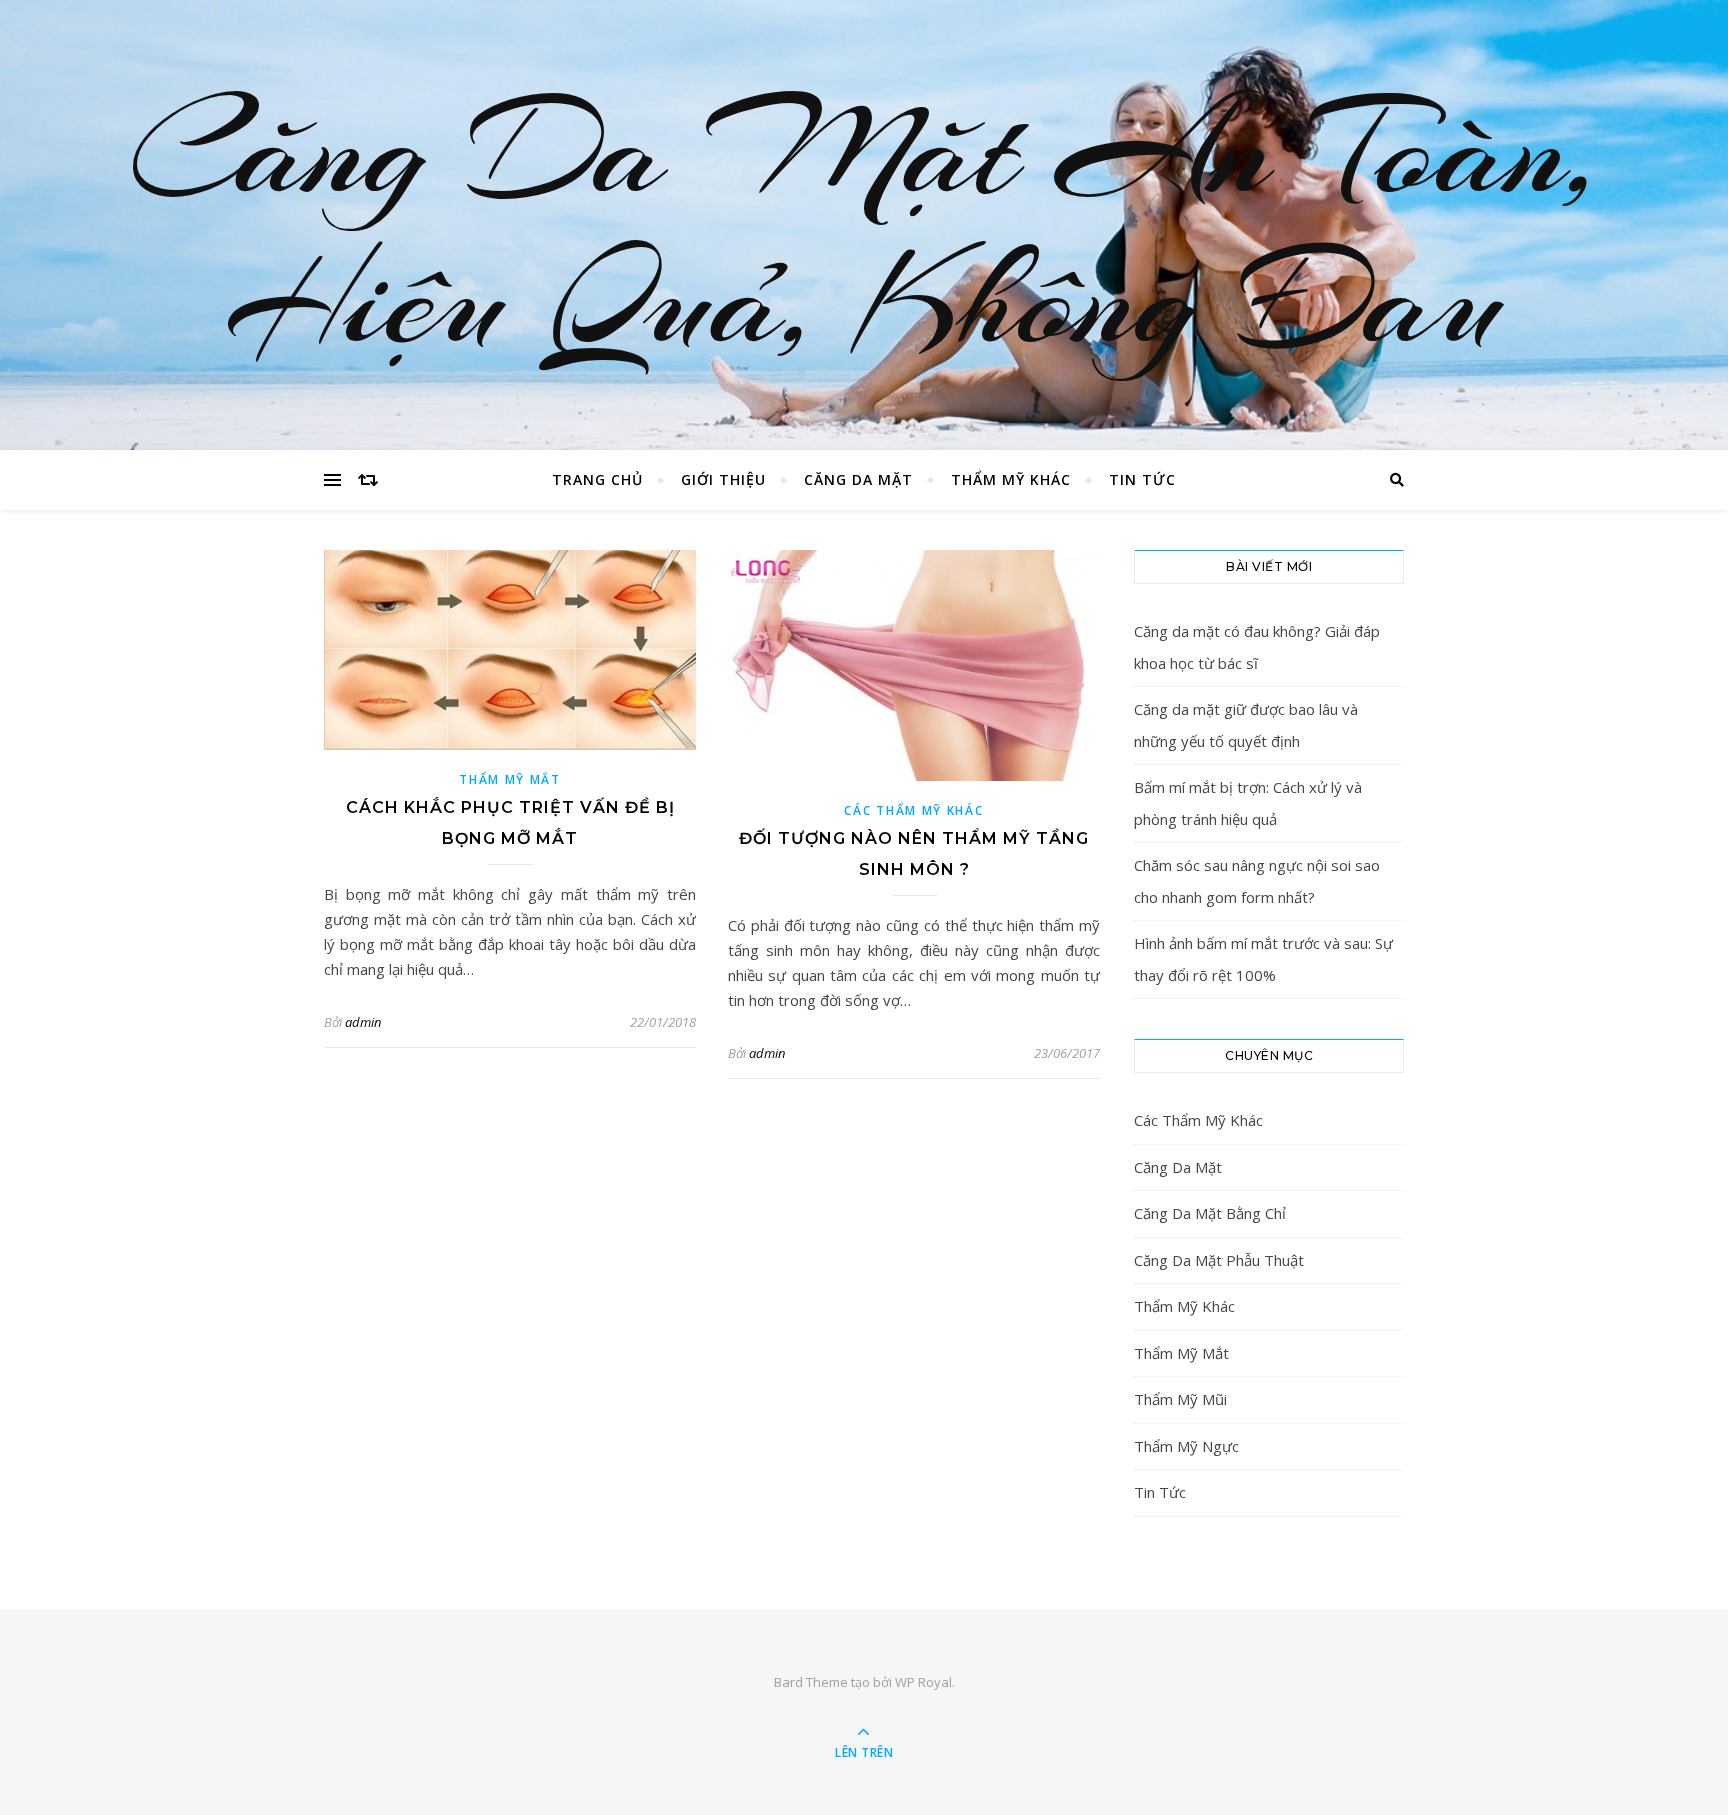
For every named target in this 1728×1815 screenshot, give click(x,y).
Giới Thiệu (723, 479)
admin (363, 1022)
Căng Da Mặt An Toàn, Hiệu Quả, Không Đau (864, 225)
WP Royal (923, 1682)
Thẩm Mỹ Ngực (1186, 1446)
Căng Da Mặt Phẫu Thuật (1219, 1260)
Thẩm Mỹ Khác (1011, 479)
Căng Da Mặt (858, 479)
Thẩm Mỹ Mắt (510, 779)
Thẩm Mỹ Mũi (1180, 1399)
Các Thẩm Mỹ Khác (913, 810)
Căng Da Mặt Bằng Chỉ (1210, 1213)
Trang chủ (597, 479)
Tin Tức (1142, 479)
